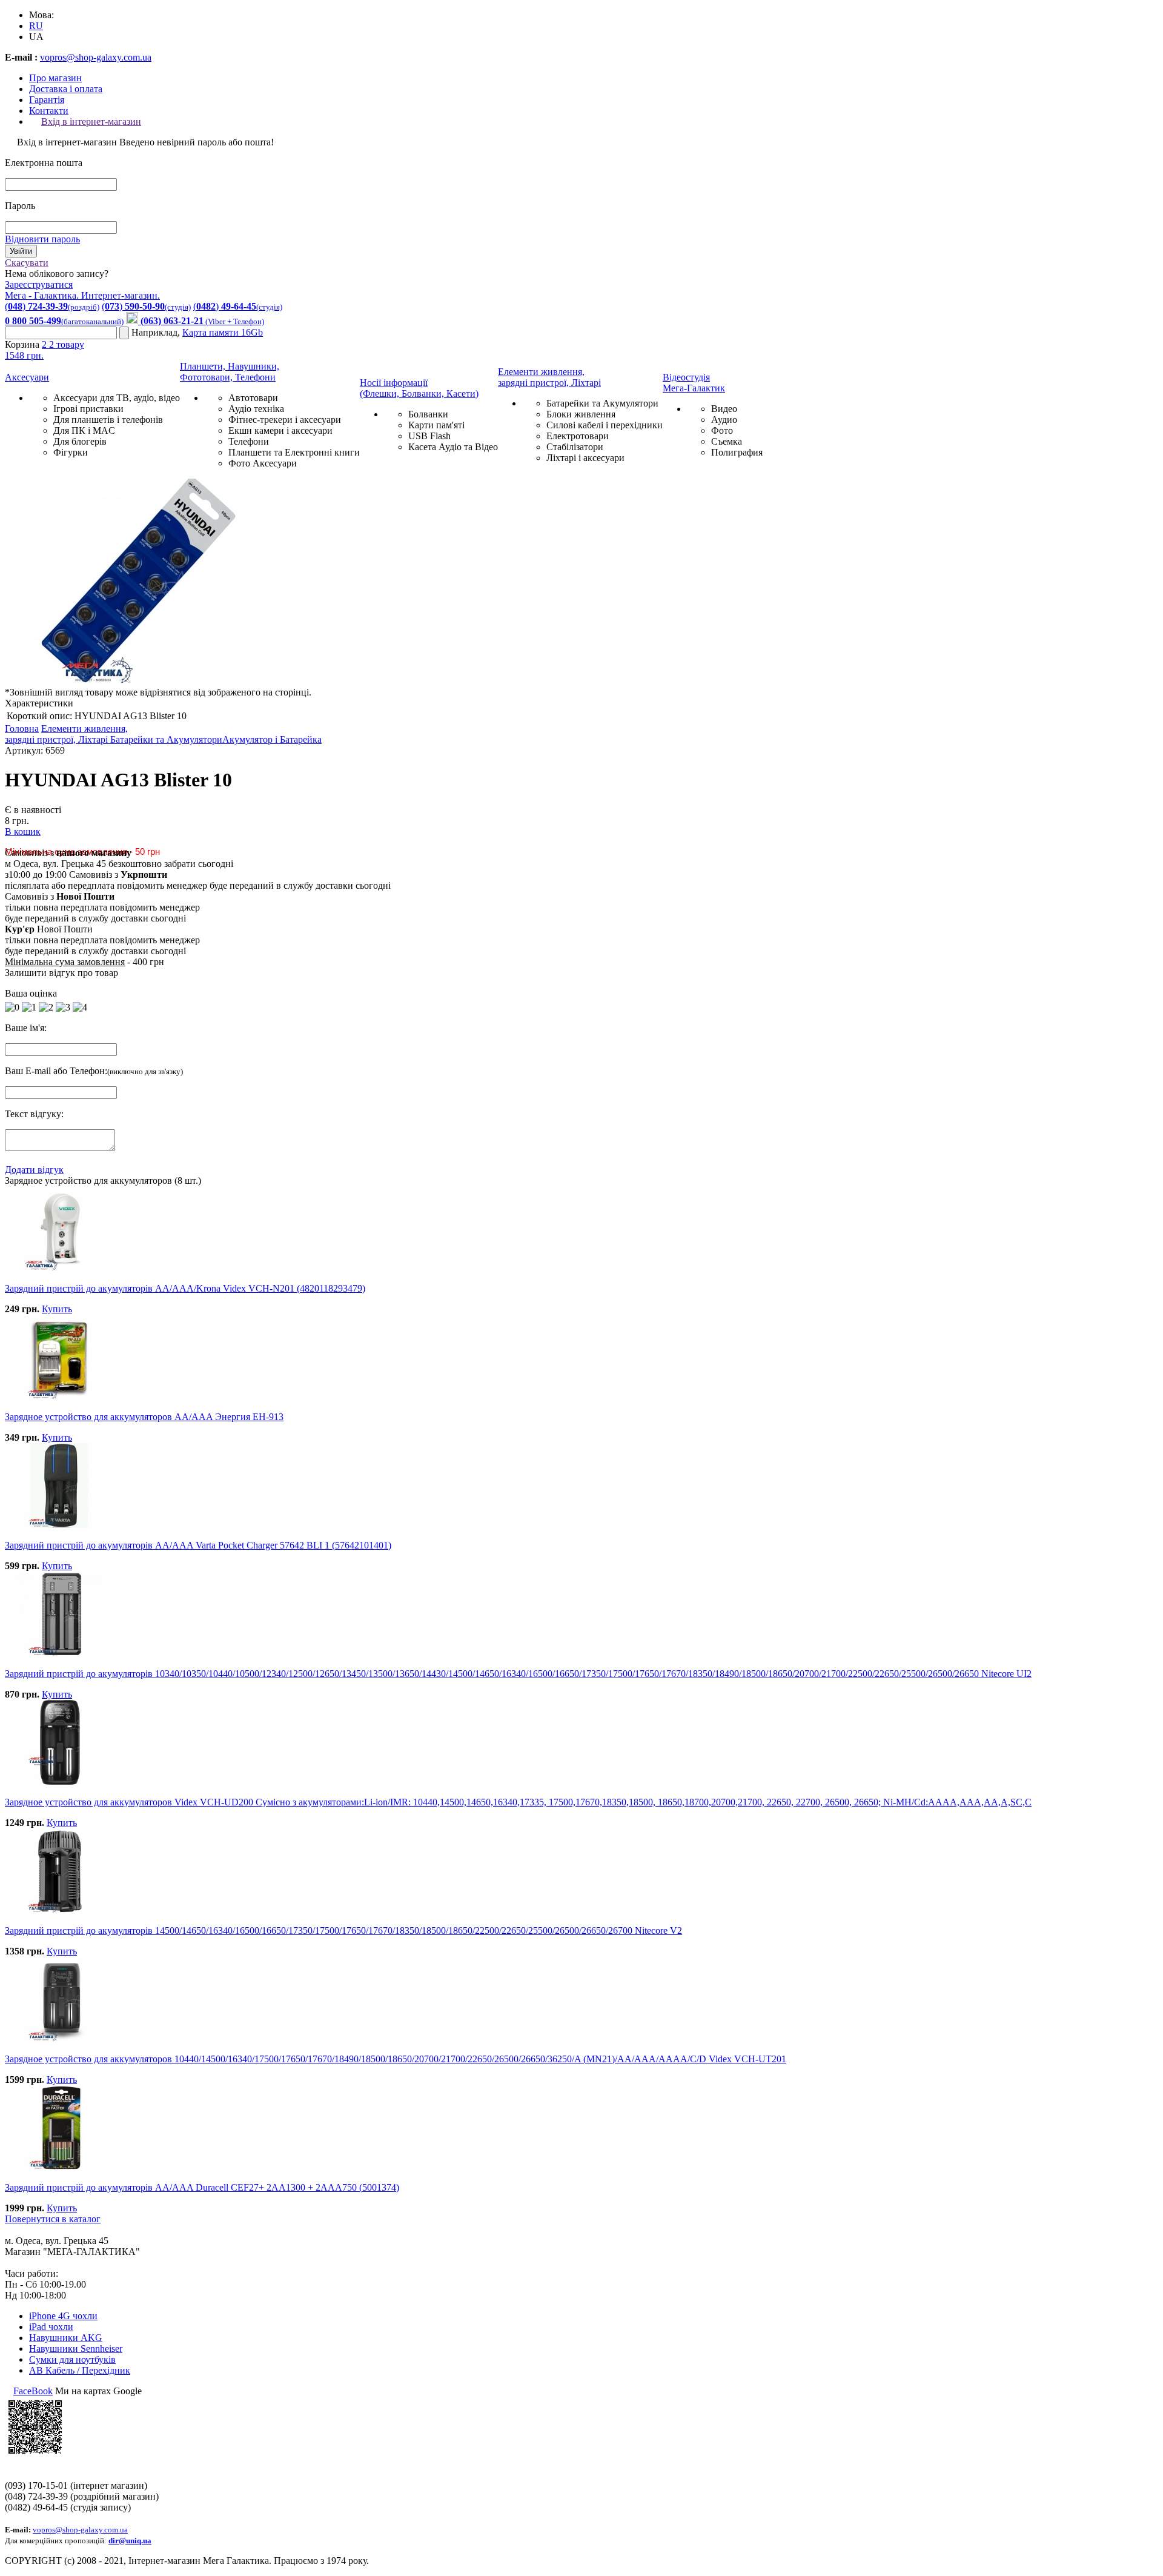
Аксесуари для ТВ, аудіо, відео (117, 398)
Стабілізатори (575, 447)
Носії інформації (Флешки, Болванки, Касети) (419, 388)
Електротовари (578, 436)
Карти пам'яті (436, 425)
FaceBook (33, 2391)
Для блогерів (80, 441)
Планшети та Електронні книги (294, 452)
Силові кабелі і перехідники (605, 425)
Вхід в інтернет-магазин (91, 121)
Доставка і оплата (66, 89)
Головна (22, 729)
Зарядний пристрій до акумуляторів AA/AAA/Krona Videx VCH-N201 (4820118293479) (185, 1288)
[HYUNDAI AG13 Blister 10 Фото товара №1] (138, 681)
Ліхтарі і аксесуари (585, 458)
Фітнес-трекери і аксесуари (285, 420)
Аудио (724, 420)
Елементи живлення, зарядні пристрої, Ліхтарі (549, 377)
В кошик (23, 832)
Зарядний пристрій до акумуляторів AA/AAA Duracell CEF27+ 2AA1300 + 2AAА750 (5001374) (202, 2187)
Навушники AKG (66, 2338)
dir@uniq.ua (130, 2541)
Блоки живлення (581, 414)
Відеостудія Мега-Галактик (694, 383)
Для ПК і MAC (84, 430)
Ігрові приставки (88, 409)
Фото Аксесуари (263, 463)
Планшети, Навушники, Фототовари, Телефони (230, 372)
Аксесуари (27, 377)
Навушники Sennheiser (76, 2349)
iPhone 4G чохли (63, 2316)
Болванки (428, 414)
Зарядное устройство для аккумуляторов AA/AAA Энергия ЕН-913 (144, 1417)
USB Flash (429, 436)
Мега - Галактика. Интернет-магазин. (82, 295)
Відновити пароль (42, 239)
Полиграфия (737, 452)
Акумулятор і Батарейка (272, 739)
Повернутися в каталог (53, 2219)
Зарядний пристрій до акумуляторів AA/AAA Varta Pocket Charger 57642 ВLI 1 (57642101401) (198, 1545)
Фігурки (71, 452)
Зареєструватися (39, 284)
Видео (724, 409)
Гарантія (47, 100)
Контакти (49, 111)
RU (36, 26)
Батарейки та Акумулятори (602, 403)
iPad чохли (51, 2327)
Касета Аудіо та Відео (453, 447)
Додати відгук (34, 1170)
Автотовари (253, 398)
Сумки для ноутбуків (72, 2359)
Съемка (727, 441)
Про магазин (55, 78)
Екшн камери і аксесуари (280, 430)
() (52, 306)
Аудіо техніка (256, 409)
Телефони (249, 441)
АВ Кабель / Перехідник (80, 2370)
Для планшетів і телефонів (108, 420)
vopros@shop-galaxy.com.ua (96, 57)
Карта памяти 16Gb (223, 332)
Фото (722, 430)
